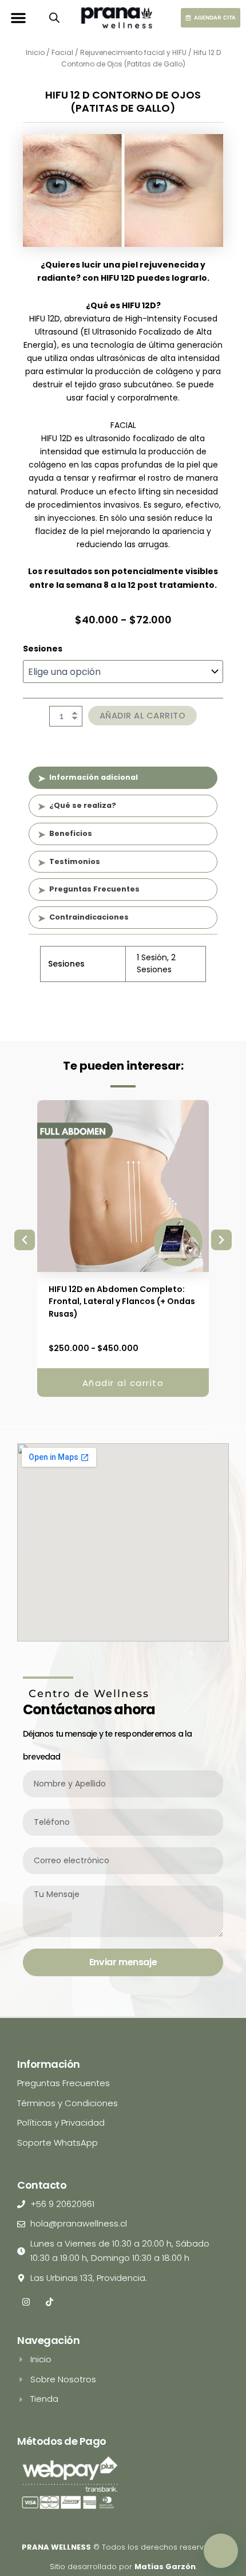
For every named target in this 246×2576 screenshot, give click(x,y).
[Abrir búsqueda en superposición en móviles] (54, 18)
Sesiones (43, 649)
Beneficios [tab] (71, 833)
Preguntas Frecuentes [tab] (94, 889)
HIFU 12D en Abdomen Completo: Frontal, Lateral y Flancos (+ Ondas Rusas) (122, 1301)
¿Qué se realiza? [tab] (83, 805)
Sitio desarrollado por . (123, 2567)
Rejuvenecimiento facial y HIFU (133, 52)
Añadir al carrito (143, 716)
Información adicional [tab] (94, 777)
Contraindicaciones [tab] (89, 917)
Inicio (35, 52)
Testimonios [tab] (75, 861)
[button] (18, 18)
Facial (62, 52)
